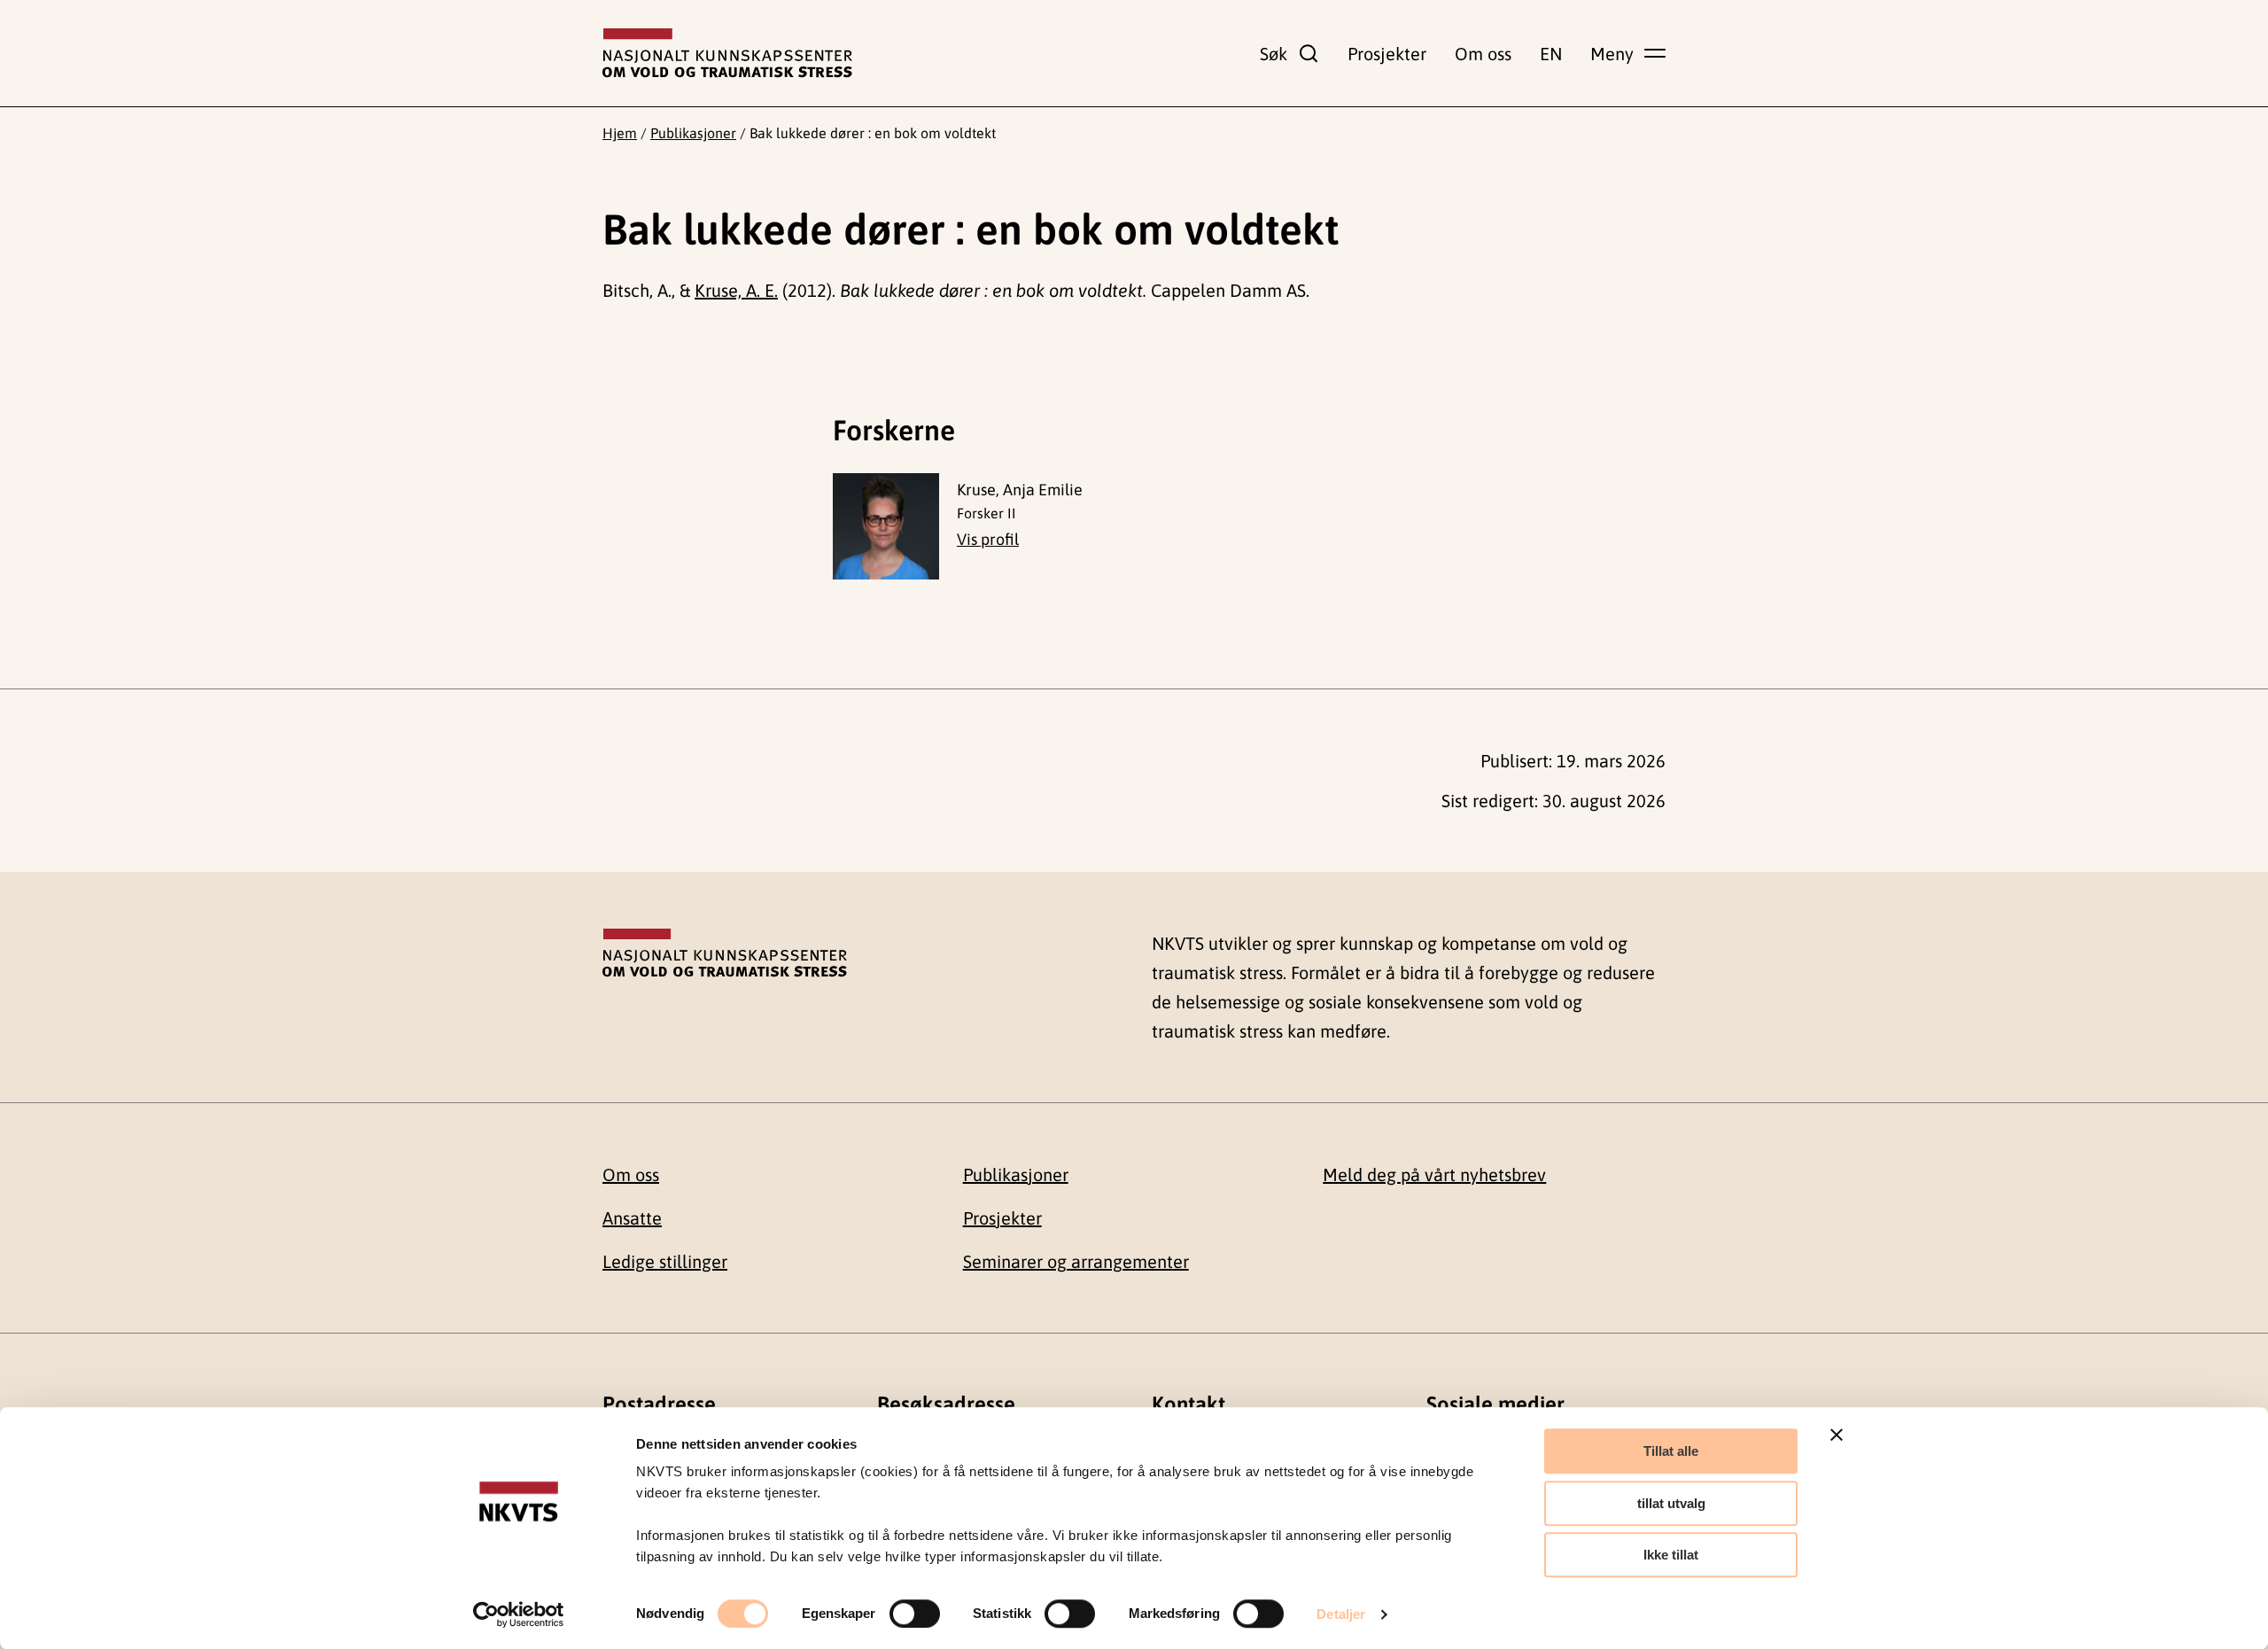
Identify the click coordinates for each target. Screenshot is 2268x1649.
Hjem (620, 133)
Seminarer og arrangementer (1076, 1261)
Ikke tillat (1671, 1555)
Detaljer (1341, 1614)
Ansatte (632, 1218)
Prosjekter (1387, 54)
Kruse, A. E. (736, 290)
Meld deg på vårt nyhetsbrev (1434, 1175)
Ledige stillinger (665, 1261)
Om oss (1483, 54)
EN (1551, 54)
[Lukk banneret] (1837, 1435)
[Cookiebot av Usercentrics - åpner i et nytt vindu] (519, 1614)
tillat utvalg (1671, 1503)
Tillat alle (1671, 1451)
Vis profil (988, 539)
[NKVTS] (727, 53)
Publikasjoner (693, 133)
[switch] (915, 1614)
